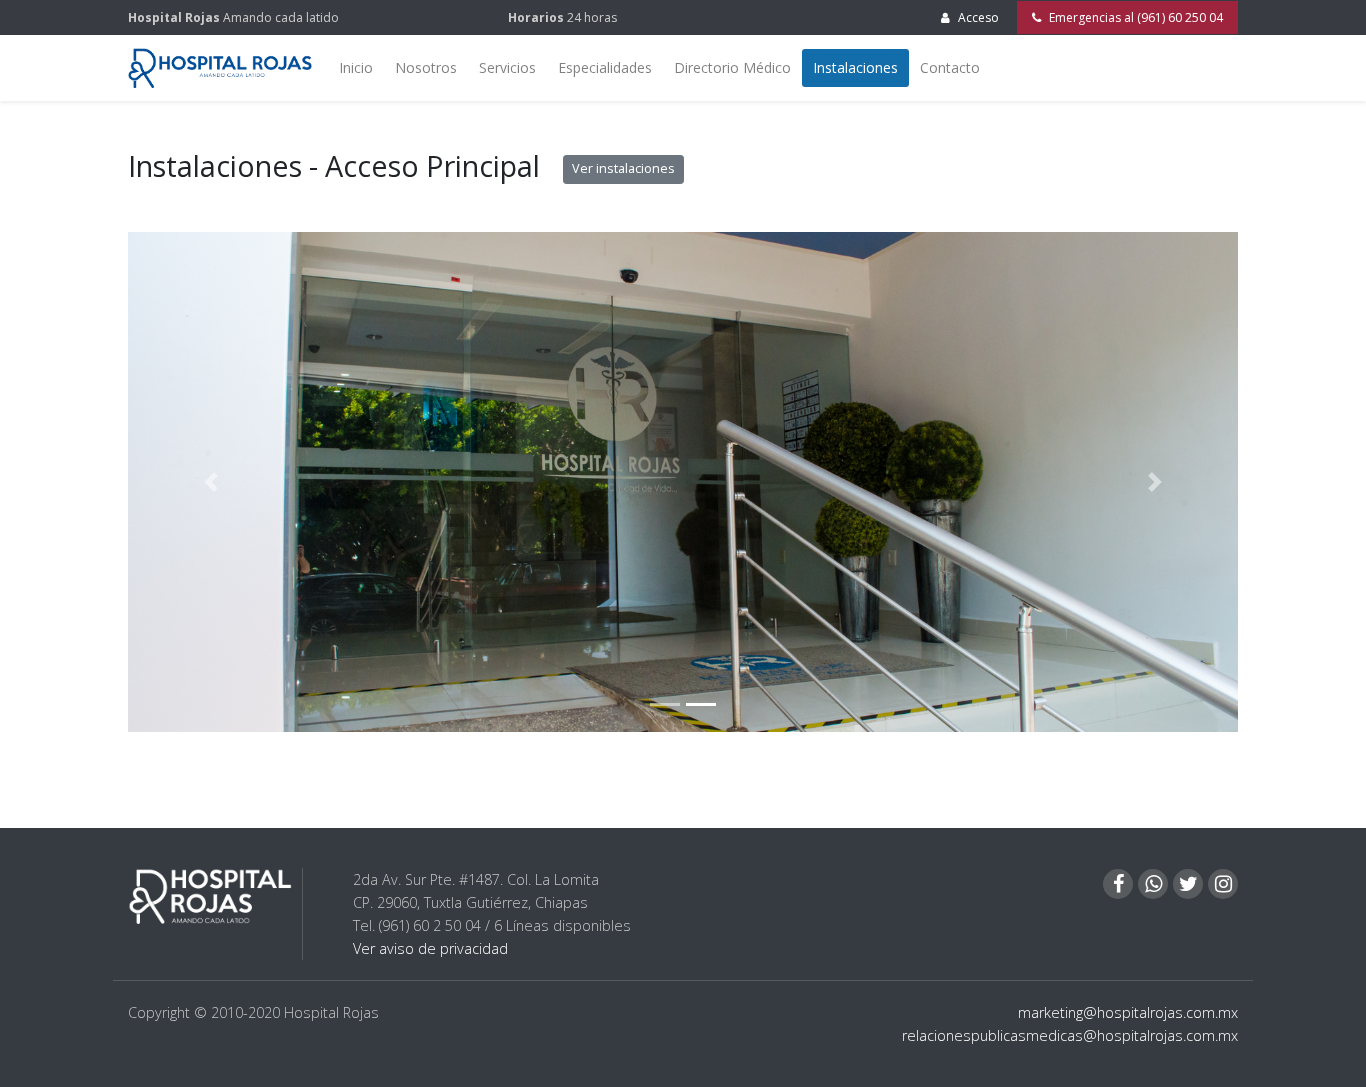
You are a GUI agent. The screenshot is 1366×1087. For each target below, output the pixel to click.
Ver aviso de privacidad (430, 948)
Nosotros (426, 67)
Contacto (950, 67)
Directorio (732, 67)
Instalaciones (855, 67)
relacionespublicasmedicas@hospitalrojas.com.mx (1070, 1035)
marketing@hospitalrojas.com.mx (1128, 1012)
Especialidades (605, 67)
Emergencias (1134, 17)
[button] (211, 482)
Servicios (507, 67)
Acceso (978, 17)
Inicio (356, 67)
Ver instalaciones (623, 168)
